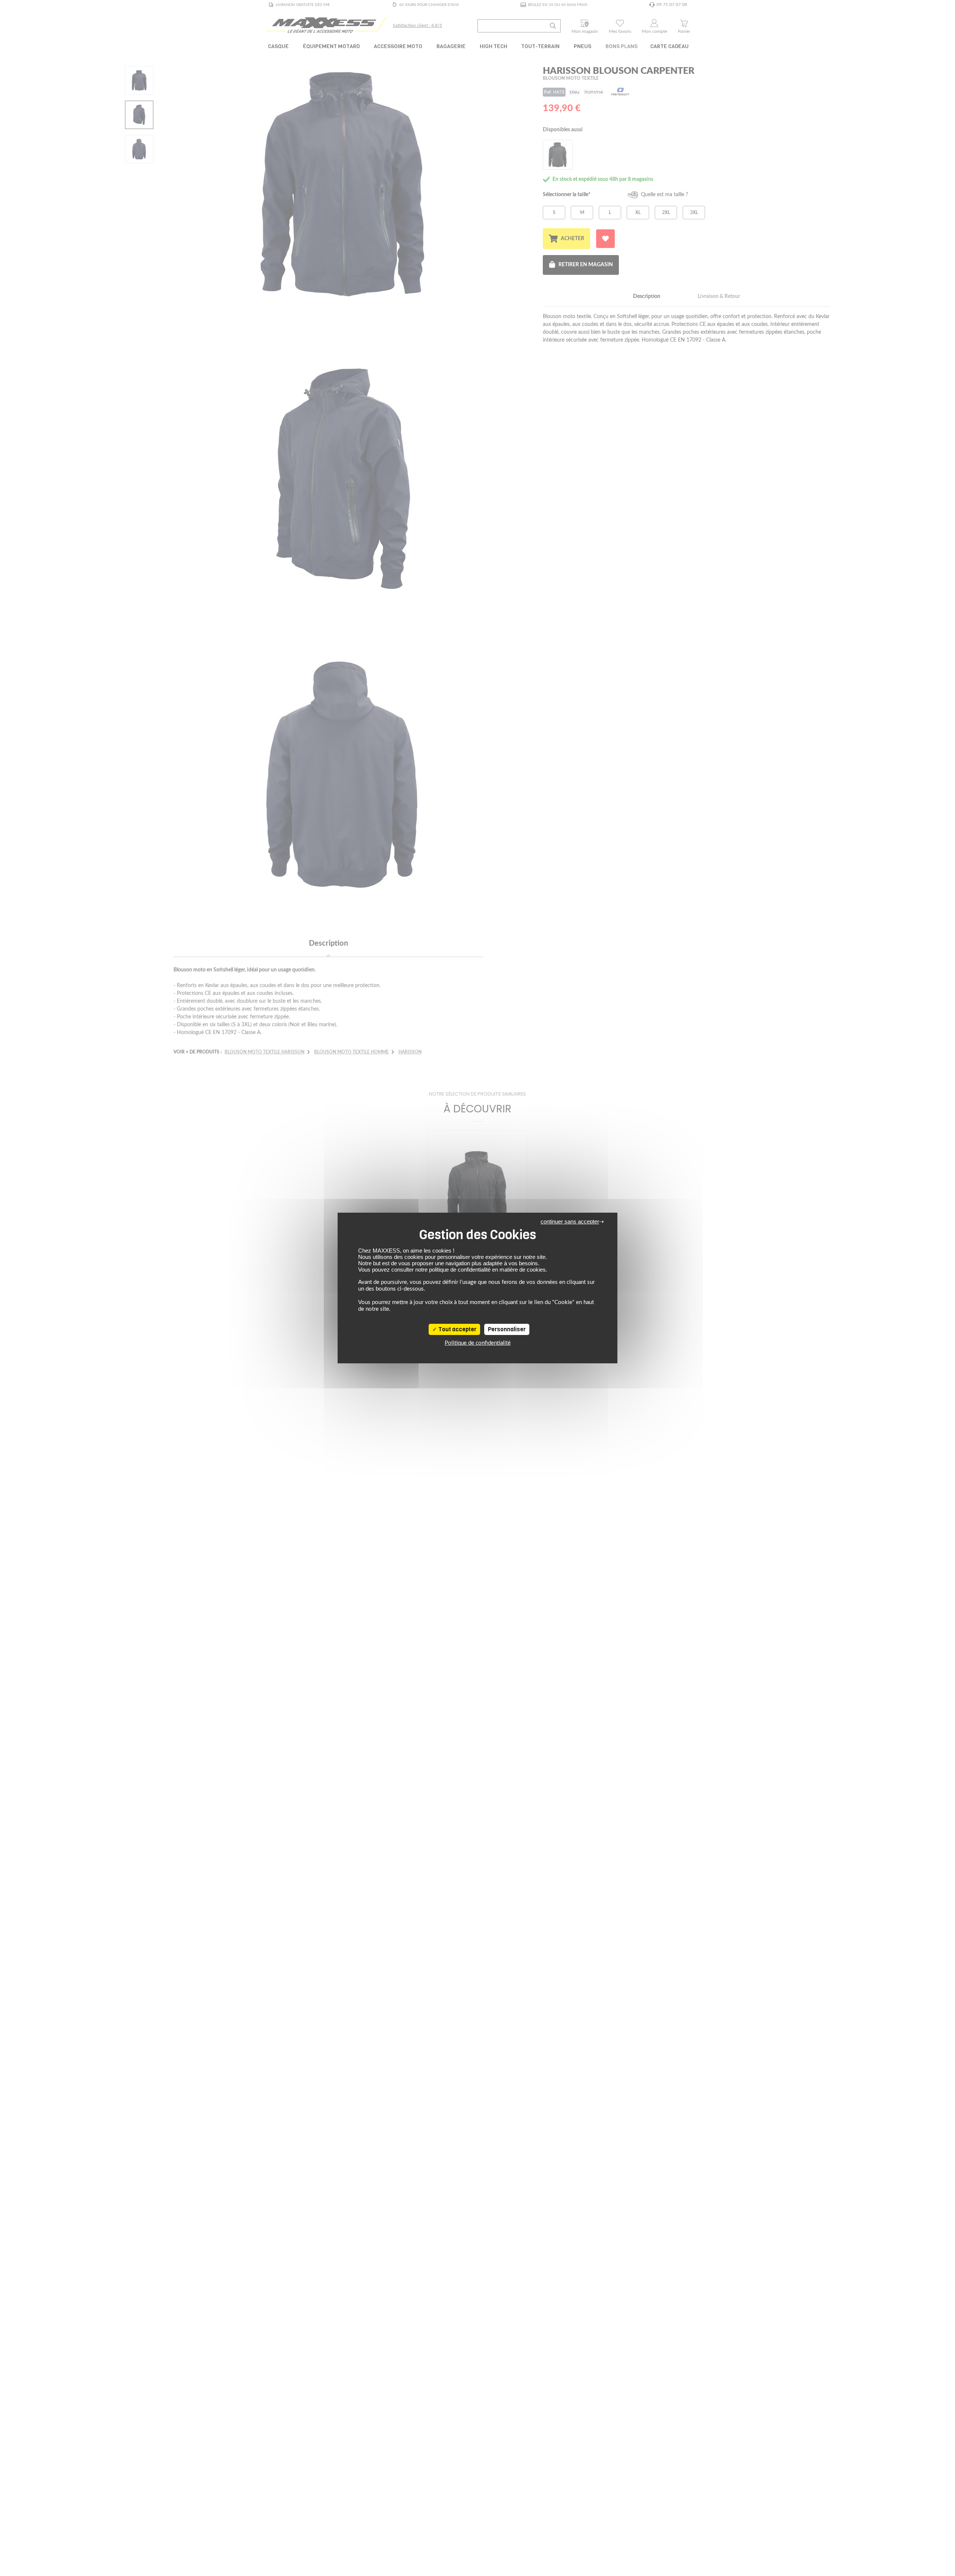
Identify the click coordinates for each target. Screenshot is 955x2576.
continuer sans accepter (570, 1221)
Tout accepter (457, 1329)
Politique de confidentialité (478, 1343)
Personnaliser (507, 1329)
